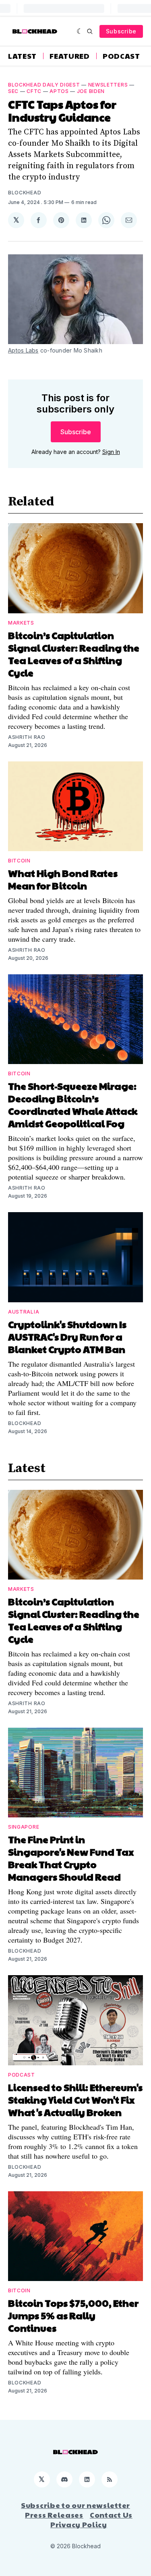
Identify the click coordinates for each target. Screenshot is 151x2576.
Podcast (121, 56)
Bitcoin (19, 861)
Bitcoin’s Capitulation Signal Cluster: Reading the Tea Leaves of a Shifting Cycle (74, 654)
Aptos (59, 91)
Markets (21, 623)
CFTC (34, 91)
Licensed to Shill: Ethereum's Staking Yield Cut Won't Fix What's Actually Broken (75, 2100)
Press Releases (54, 2515)
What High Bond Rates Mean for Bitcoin (63, 879)
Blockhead (25, 193)
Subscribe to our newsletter (75, 2505)
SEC (13, 91)
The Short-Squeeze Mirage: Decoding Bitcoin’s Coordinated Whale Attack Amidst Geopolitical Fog (73, 1104)
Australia (24, 1312)
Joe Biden (91, 91)
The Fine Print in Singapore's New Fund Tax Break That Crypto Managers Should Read (71, 1858)
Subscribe (121, 31)
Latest (22, 56)
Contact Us (111, 2515)
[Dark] (80, 31)
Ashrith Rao (27, 737)
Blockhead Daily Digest (44, 85)
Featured (70, 56)
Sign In (111, 452)
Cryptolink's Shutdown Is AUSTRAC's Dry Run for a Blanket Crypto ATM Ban (67, 1336)
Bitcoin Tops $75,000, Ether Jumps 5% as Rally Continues (73, 2315)
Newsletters (108, 85)
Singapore (24, 1827)
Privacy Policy (79, 2524)
